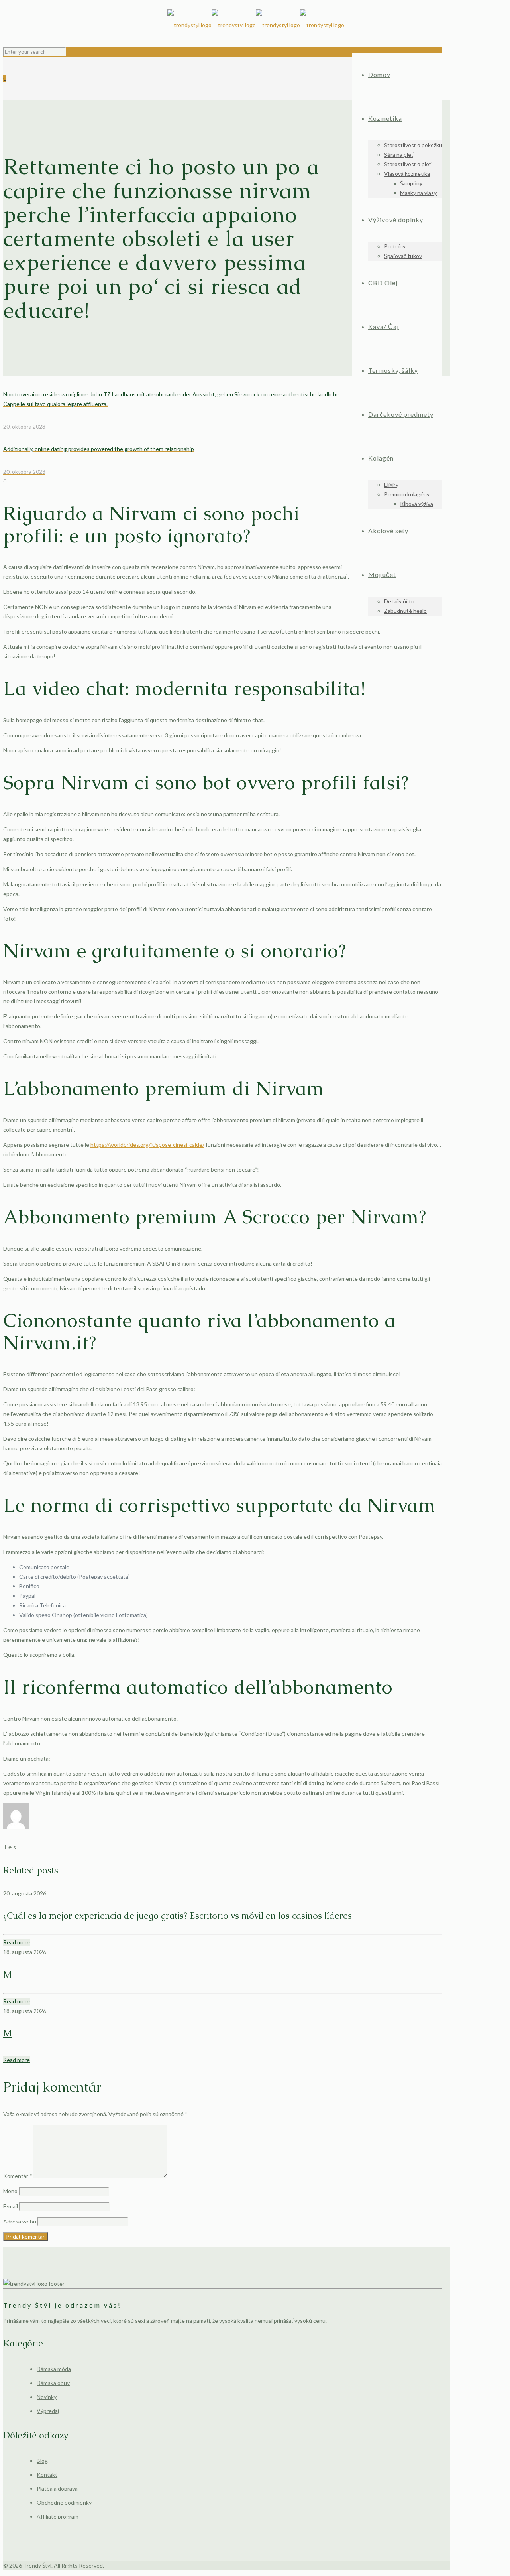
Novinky (47, 2397)
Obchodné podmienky (64, 2502)
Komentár (18, 2176)
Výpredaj (48, 2411)
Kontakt (47, 2475)
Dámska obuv (53, 2383)
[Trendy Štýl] (256, 25)
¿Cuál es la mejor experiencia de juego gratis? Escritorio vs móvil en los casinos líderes (178, 1916)
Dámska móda (54, 2369)
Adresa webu (20, 2221)
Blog (42, 2461)
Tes (10, 1847)
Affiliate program (58, 2516)
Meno (10, 2191)
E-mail (11, 2206)
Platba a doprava (57, 2488)
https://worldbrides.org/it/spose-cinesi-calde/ (147, 1145)
